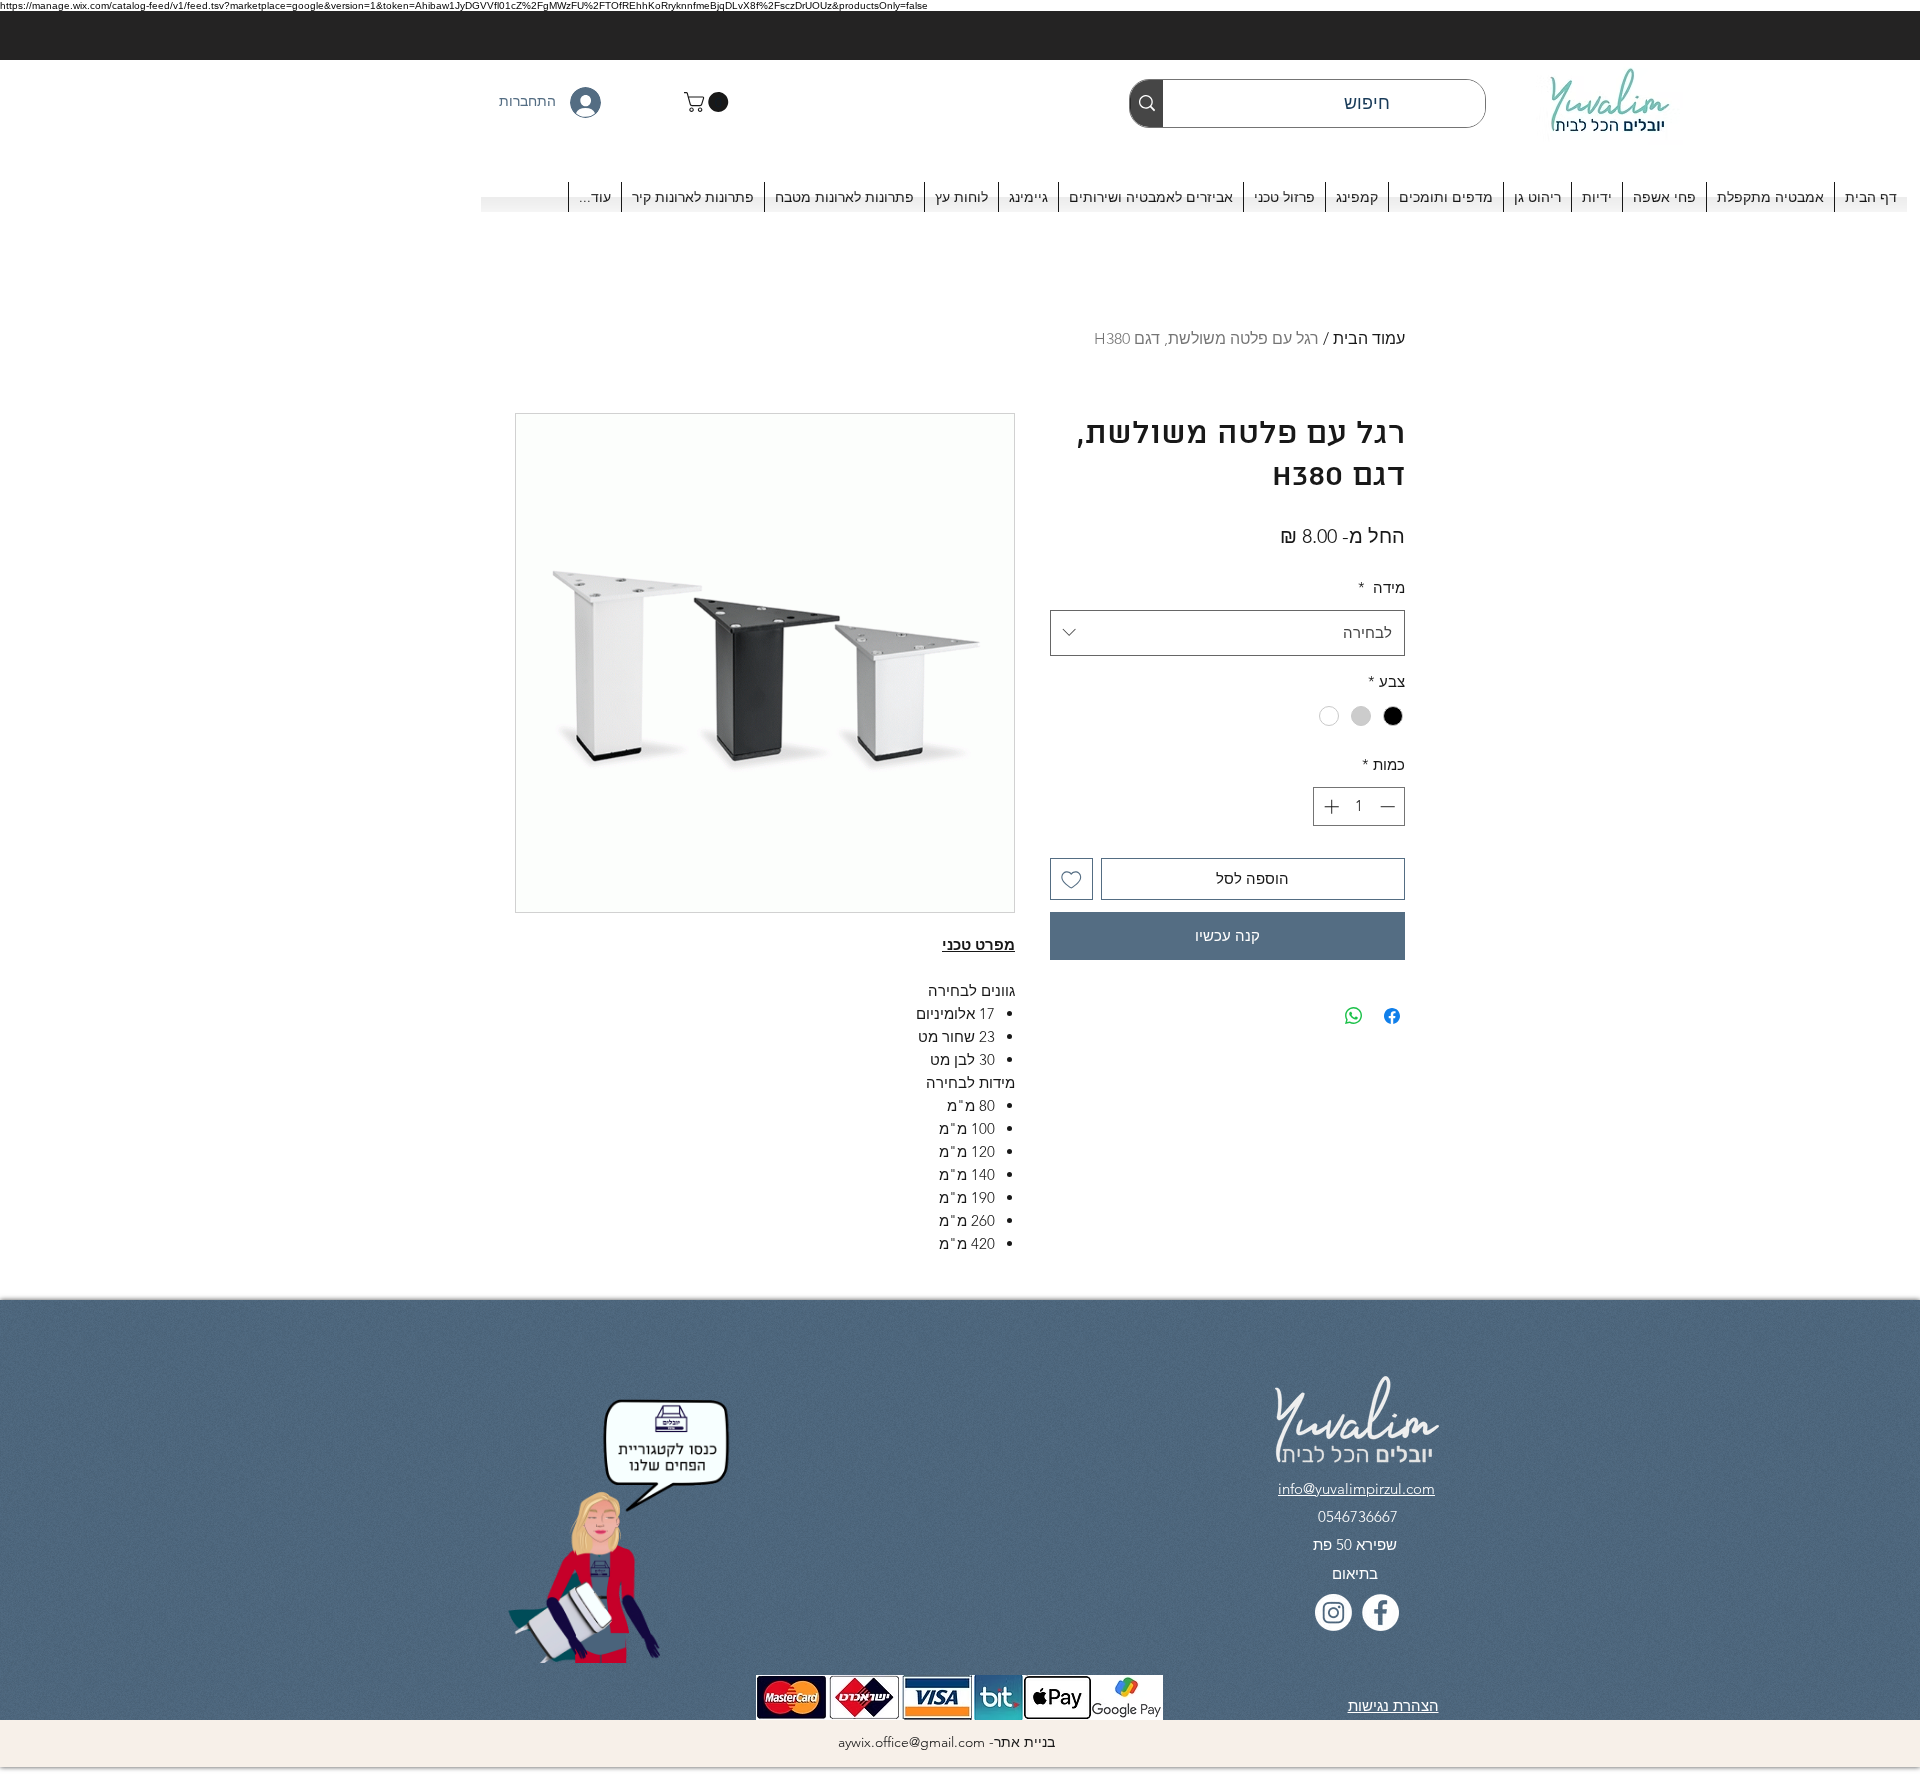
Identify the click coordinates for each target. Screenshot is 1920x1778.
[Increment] (1329, 806)
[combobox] (1227, 633)
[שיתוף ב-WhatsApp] (1354, 1016)
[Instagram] (1333, 1612)
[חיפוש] (1146, 103)
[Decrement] (1389, 806)
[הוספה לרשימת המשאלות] (1071, 879)
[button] (708, 102)
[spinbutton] (1359, 806)
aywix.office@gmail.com (911, 1742)
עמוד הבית (1369, 338)
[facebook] (1380, 1612)
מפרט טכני (978, 944)
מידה (1381, 587)
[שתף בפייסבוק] (1392, 1016)
